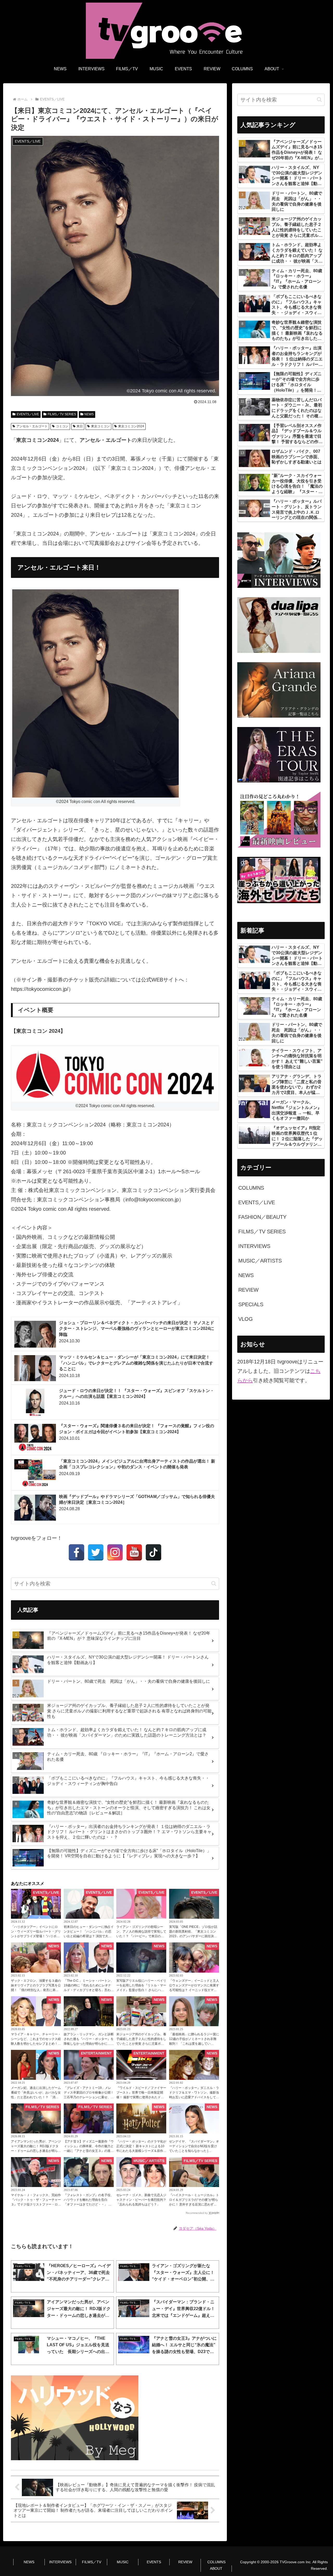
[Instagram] (115, 1552)
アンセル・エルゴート (32, 426)
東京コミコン (100, 426)
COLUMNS (216, 2562)
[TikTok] (153, 1552)
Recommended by (197, 2213)
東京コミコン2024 (131, 426)
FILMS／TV (92, 2562)
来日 (80, 426)
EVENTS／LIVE (28, 414)
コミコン (62, 426)
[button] (214, 1583)
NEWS (89, 414)
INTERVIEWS (60, 2562)
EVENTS (154, 2562)
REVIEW (185, 2562)
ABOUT (216, 2568)
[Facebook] (76, 1552)
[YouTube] (134, 1552)
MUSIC (123, 2562)
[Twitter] (96, 1552)
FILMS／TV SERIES (62, 414)
